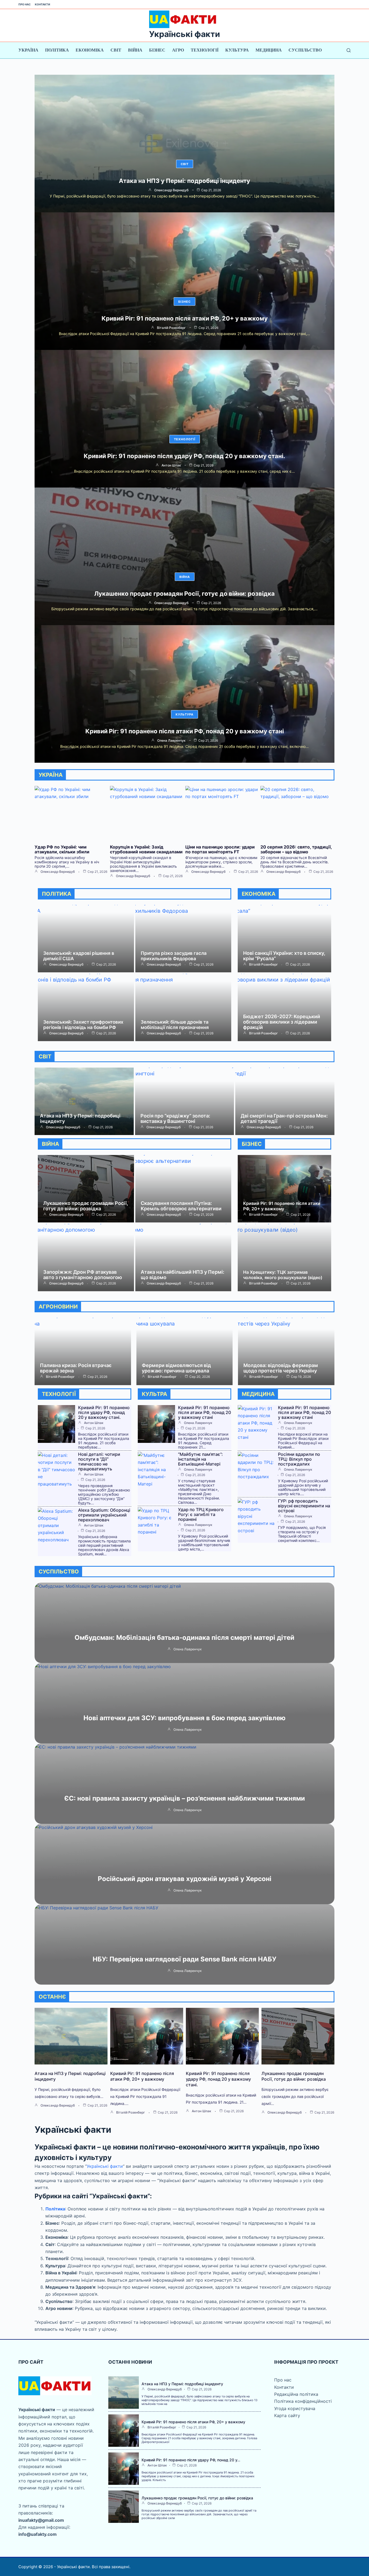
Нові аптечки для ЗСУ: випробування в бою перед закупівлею (185, 1718)
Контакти (42, 4)
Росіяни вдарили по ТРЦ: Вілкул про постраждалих (299, 1459)
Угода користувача (295, 2408)
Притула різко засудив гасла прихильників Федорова (174, 956)
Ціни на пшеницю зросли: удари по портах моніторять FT (220, 849)
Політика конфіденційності (303, 2401)
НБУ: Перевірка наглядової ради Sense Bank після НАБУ (185, 1959)
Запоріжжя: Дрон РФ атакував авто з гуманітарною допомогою (83, 1275)
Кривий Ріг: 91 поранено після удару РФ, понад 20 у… (191, 2460)
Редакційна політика (296, 2394)
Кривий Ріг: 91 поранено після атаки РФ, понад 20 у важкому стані (185, 731)
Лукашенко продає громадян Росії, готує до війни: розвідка (185, 594)
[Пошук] (349, 50)
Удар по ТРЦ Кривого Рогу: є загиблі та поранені (201, 1514)
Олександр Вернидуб (171, 190)
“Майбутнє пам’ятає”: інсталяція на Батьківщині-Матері (200, 1459)
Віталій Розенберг (171, 328)
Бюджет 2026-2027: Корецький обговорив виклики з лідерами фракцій (282, 1022)
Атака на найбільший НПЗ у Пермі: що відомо (182, 1275)
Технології (205, 50)
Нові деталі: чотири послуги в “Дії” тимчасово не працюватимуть (99, 1461)
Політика (57, 50)
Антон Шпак (171, 465)
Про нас (25, 4)
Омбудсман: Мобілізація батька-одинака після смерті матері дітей (185, 1638)
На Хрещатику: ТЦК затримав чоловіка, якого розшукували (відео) (283, 1275)
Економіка (90, 50)
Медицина (269, 50)
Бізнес (157, 50)
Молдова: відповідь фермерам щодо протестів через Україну (281, 1368)
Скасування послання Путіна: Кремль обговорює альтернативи (181, 1206)
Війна (135, 50)
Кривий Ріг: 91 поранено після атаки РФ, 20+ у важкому (185, 318)
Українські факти (185, 34)
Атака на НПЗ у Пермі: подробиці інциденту (185, 181)
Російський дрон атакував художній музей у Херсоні (185, 1879)
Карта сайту (287, 2415)
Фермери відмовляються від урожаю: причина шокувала (176, 1368)
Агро (178, 50)
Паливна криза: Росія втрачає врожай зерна (76, 1368)
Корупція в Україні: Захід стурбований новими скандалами (146, 849)
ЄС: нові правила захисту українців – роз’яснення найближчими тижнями (185, 1798)
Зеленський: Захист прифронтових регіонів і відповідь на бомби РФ (83, 1025)
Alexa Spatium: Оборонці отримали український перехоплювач (104, 1515)
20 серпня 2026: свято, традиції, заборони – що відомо (296, 849)
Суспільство (305, 50)
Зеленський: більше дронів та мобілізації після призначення (175, 1025)
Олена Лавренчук (171, 741)
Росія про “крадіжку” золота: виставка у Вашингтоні (175, 1118)
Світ (116, 50)
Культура (237, 50)
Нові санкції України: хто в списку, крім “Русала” (284, 956)
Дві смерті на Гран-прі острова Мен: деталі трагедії (284, 1118)
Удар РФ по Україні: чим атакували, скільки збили (62, 849)
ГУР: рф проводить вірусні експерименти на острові (304, 1506)
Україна (28, 50)
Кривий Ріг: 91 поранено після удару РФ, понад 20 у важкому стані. (185, 456)
